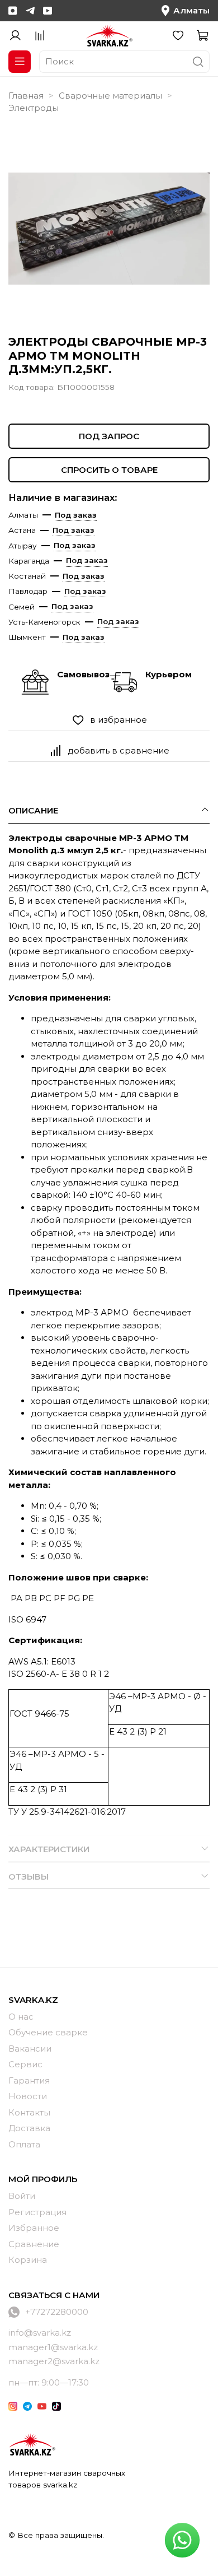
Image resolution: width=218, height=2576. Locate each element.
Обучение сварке (48, 2032)
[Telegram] (30, 11)
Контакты (29, 2112)
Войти (22, 2196)
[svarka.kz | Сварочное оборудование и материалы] (32, 2444)
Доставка (29, 2128)
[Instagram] (13, 11)
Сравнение (34, 2244)
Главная (26, 96)
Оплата (24, 2144)
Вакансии (30, 2049)
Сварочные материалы (110, 96)
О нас (21, 2017)
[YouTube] (48, 11)
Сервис (25, 2064)
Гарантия (29, 2080)
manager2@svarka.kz (54, 2361)
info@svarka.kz (40, 2333)
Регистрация (37, 2212)
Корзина (28, 2260)
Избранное (34, 2228)
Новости (28, 2096)
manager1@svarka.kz (53, 2347)
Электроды (34, 108)
